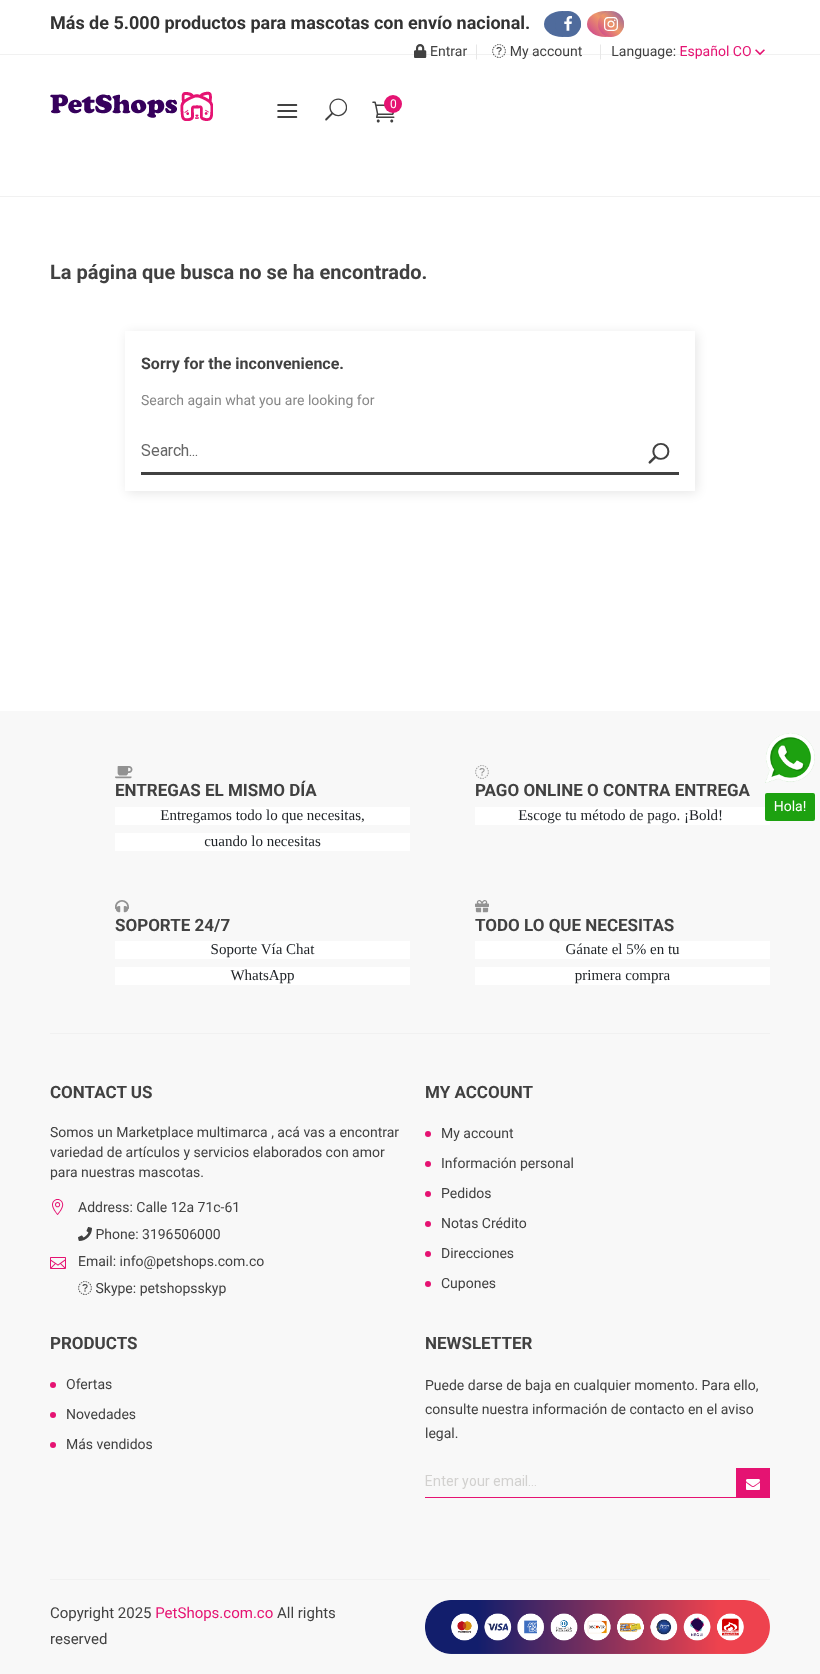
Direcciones (477, 1254)
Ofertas (89, 1385)
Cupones (468, 1284)
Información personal (507, 1164)
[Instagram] (605, 24)
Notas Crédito (484, 1224)
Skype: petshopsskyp (159, 1289)
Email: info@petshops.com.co (171, 1262)
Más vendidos (109, 1445)
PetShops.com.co (214, 1613)
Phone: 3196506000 (156, 1235)
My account (479, 1093)
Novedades (101, 1415)
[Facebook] (562, 24)
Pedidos (466, 1194)
